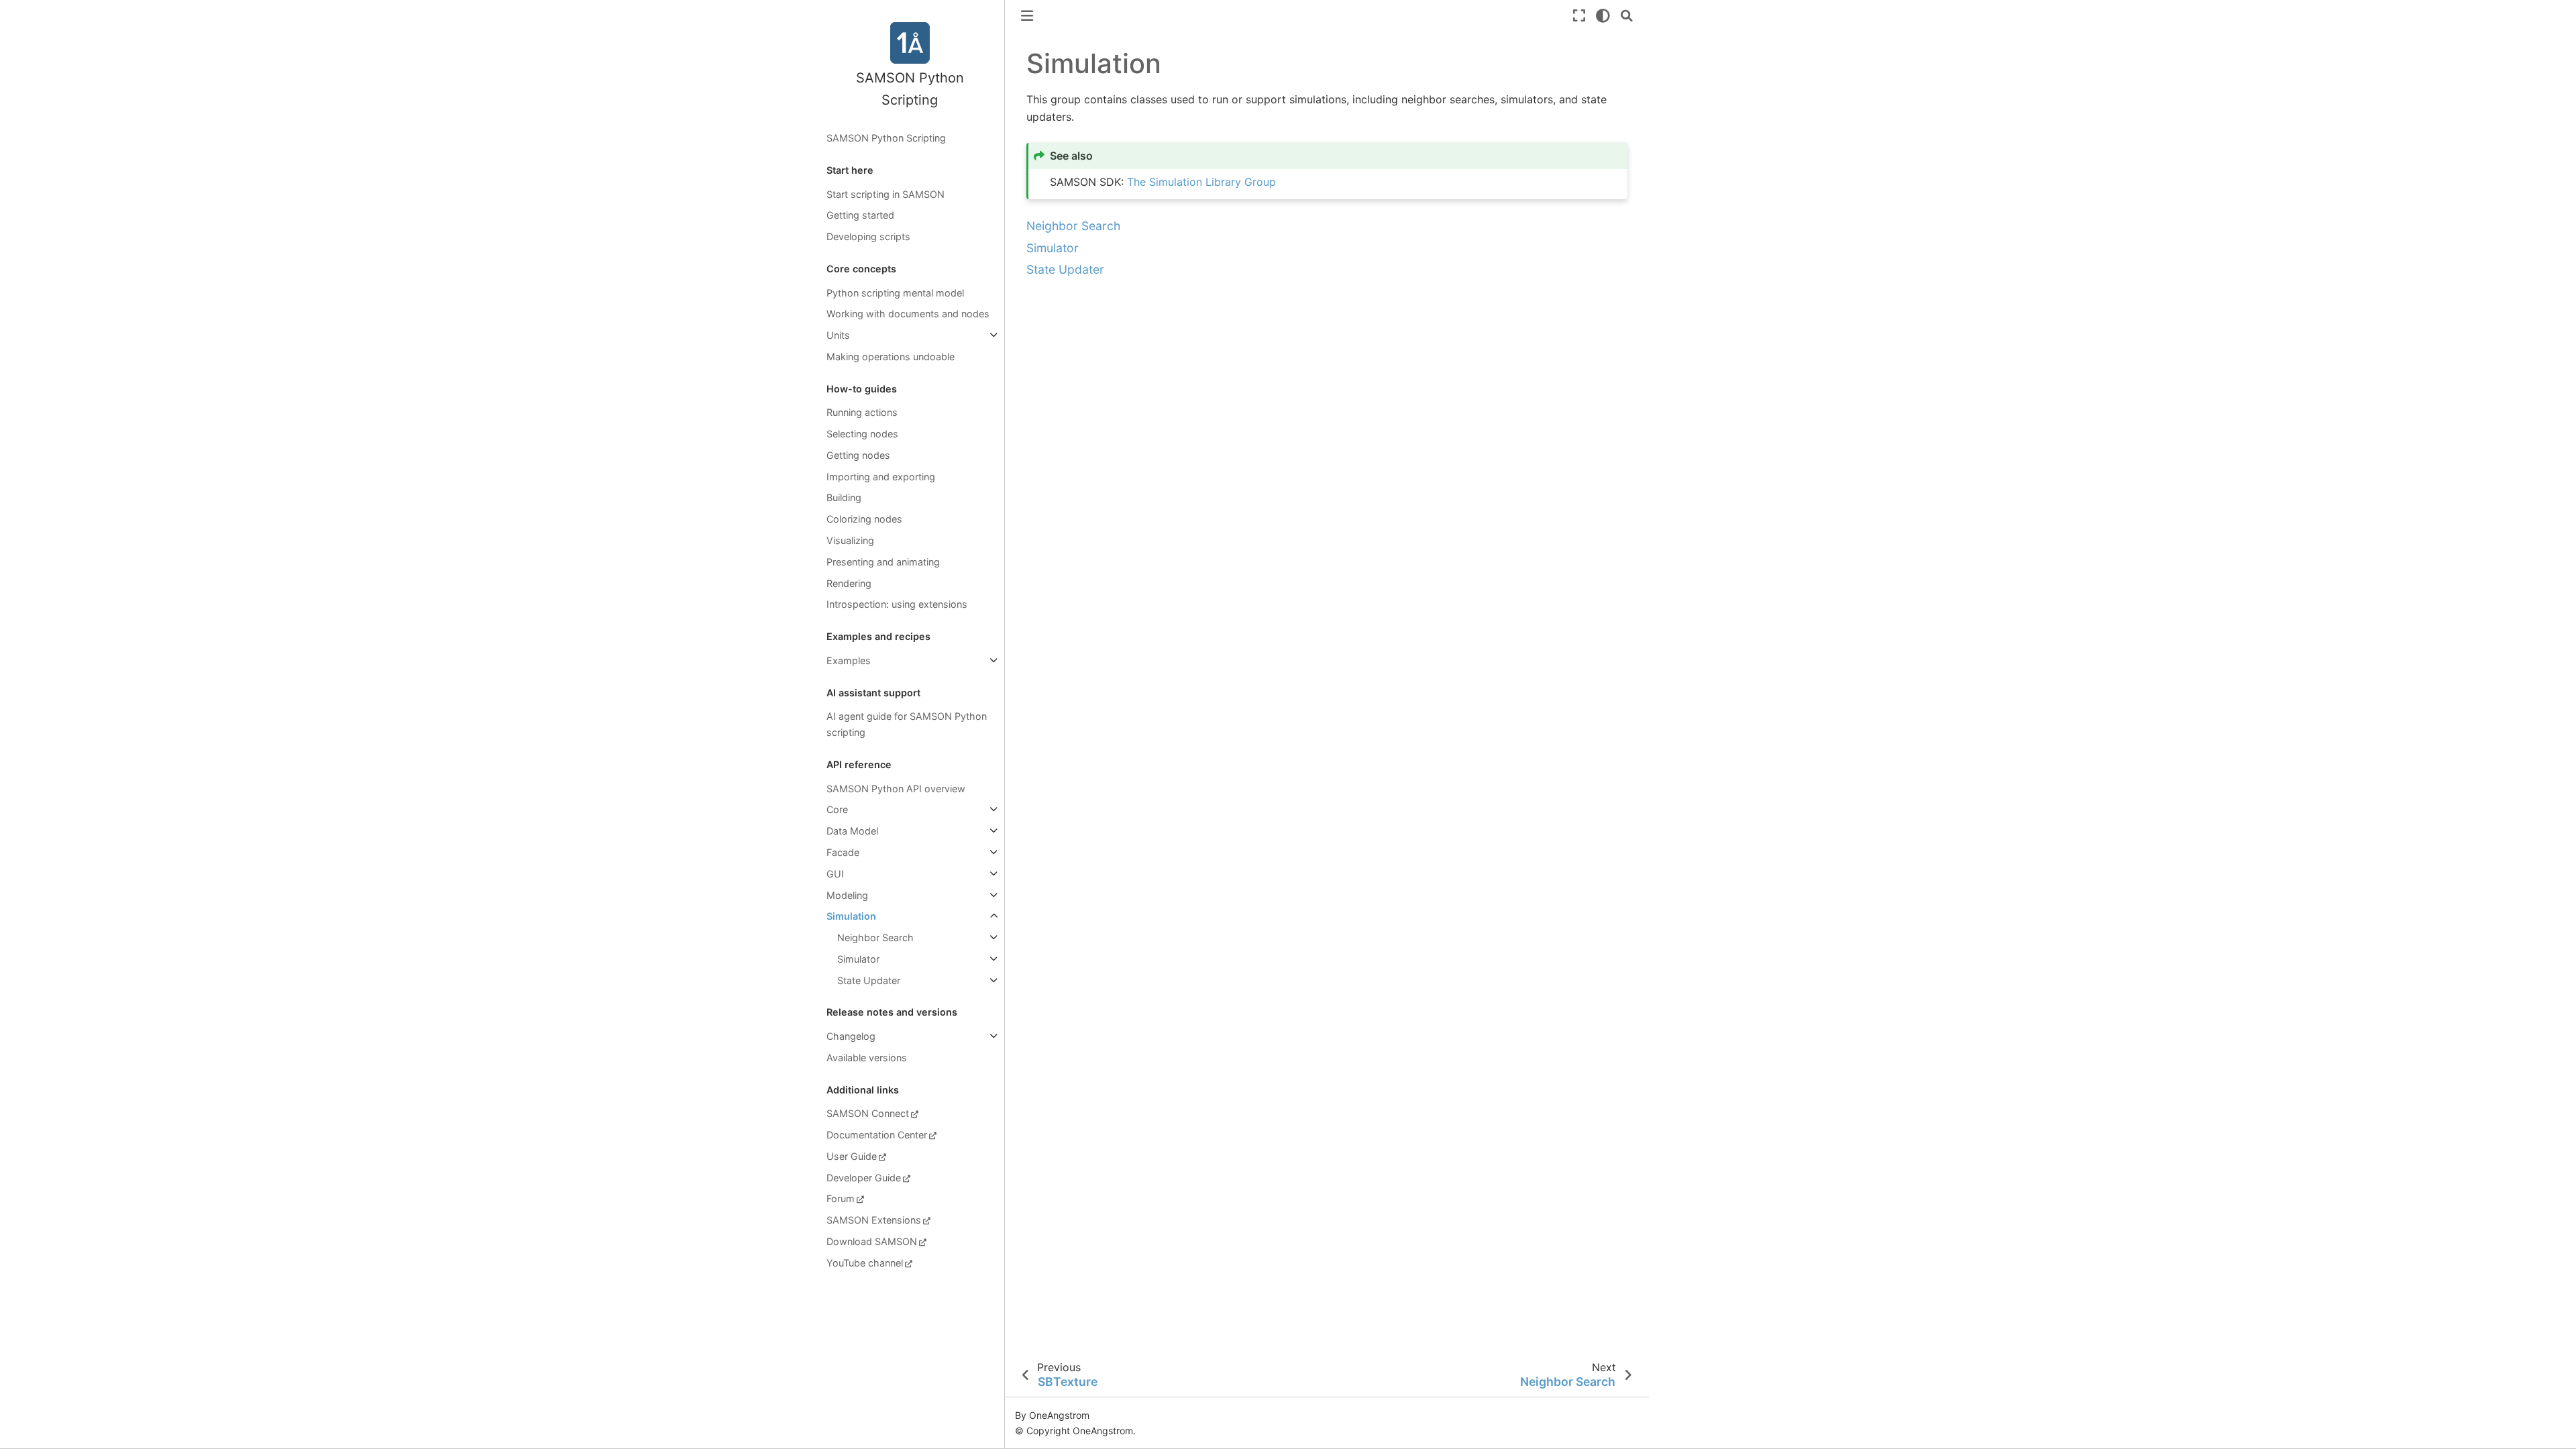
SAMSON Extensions (874, 1220)
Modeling (847, 895)
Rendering (849, 583)
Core (837, 809)
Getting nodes (858, 455)
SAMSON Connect (868, 1113)
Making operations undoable (891, 357)
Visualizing (850, 540)
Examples (849, 660)
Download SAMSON (872, 1241)
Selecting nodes (862, 434)
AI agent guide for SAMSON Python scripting (907, 724)
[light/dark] (1603, 16)
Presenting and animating (883, 562)
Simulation (851, 916)
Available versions (867, 1058)
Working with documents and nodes (908, 314)
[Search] (1627, 16)
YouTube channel (865, 1263)
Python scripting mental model (895, 293)
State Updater (869, 980)
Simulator (858, 959)
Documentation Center (877, 1135)
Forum (841, 1198)
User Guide (852, 1156)
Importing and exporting (881, 477)
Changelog (851, 1036)
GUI (835, 874)
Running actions (862, 412)
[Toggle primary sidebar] (1027, 16)
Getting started (860, 215)
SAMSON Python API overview (896, 789)
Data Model (852, 831)
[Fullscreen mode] (1579, 16)
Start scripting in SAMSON (885, 194)
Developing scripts (868, 236)
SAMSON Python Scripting (886, 138)
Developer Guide (864, 1178)
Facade (843, 852)
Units (838, 335)
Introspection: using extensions (897, 604)
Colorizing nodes (864, 519)
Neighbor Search (875, 937)
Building (844, 497)
